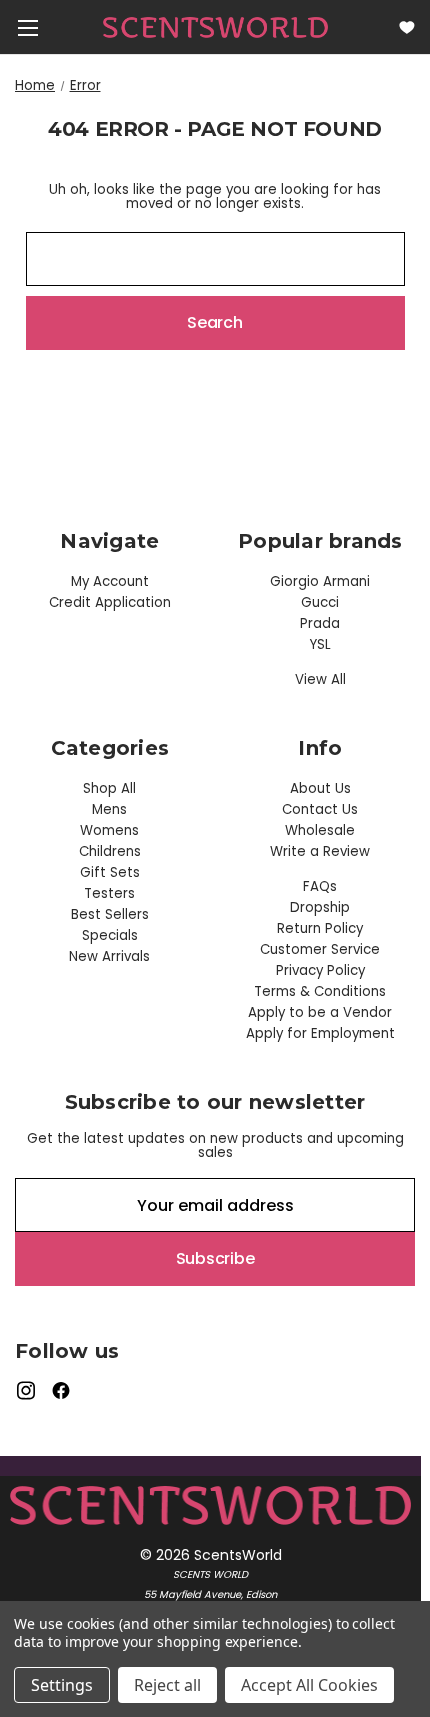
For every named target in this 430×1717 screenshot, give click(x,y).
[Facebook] (61, 1390)
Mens (109, 809)
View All (320, 679)
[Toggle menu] (27, 27)
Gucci (320, 602)
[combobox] (215, 259)
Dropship (320, 907)
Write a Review (320, 851)
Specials (110, 935)
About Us (320, 788)
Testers (109, 893)
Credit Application (110, 602)
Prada (320, 623)
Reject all (167, 1685)
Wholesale (320, 830)
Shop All (109, 788)
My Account (110, 581)
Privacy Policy (320, 970)
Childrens (110, 851)
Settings (62, 1685)
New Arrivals (109, 956)
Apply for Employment (320, 1033)
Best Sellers (110, 914)
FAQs (320, 886)
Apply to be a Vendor (320, 1012)
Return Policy (320, 928)
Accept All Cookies (309, 1685)
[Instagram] (25, 1390)
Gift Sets (110, 872)
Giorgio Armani (320, 581)
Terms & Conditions (320, 991)
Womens (109, 830)
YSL (320, 644)
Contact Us (320, 809)
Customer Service (320, 949)
